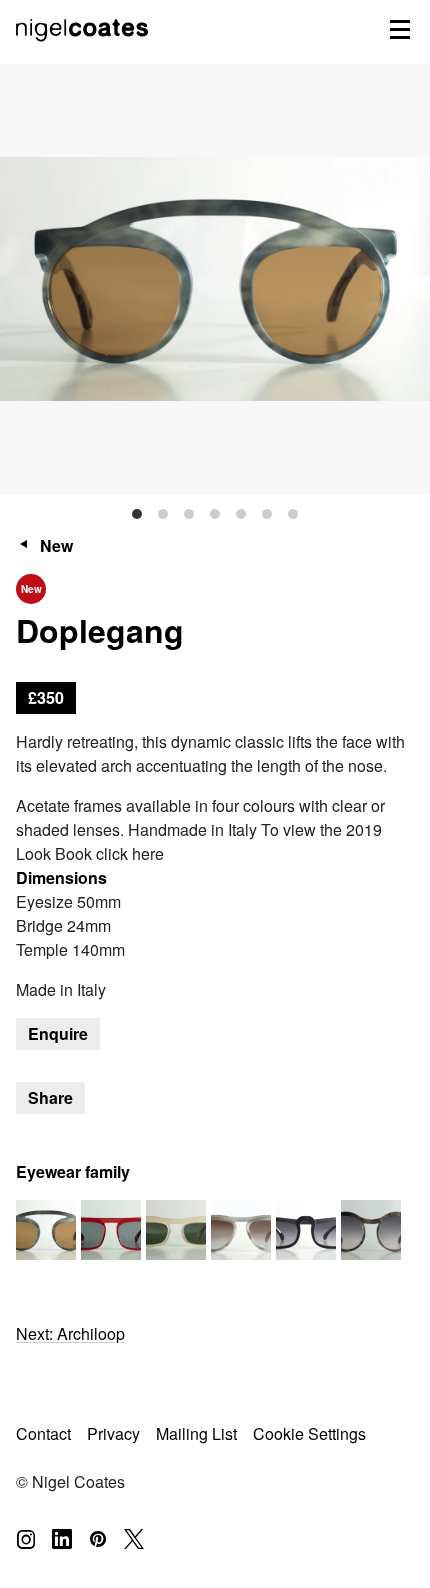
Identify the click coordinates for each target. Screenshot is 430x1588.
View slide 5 (241, 514)
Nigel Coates (84, 51)
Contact (43, 1433)
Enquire (58, 1033)
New (56, 545)
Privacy (113, 1433)
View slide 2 (163, 514)
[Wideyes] (241, 1230)
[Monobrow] (176, 1230)
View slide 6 (267, 514)
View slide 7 (293, 514)
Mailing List (196, 1433)
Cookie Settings (309, 1433)
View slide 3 (189, 514)
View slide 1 (137, 514)
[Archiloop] (111, 1230)
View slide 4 (215, 514)
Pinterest (98, 1539)
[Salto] (306, 1230)
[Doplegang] (46, 1230)
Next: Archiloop (70, 1333)
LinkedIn (62, 1539)
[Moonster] (371, 1230)
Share (50, 1097)
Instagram (26, 1539)
